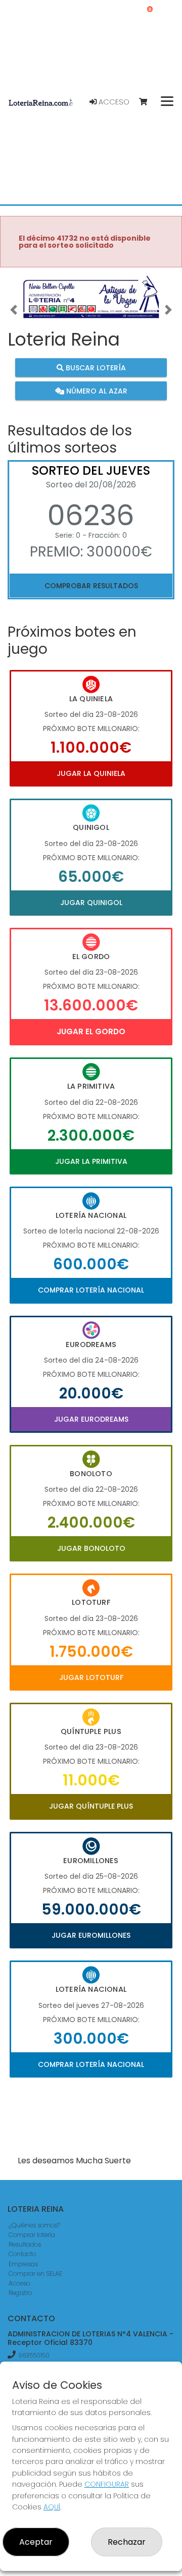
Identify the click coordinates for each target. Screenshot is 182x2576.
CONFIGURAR (107, 2484)
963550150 (34, 2355)
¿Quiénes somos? (34, 2225)
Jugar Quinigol (91, 903)
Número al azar (96, 390)
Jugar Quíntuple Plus (91, 1806)
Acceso (113, 102)
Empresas (23, 2264)
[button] (14, 309)
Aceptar (36, 2542)
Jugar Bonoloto (91, 1548)
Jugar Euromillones (91, 1935)
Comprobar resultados (91, 586)
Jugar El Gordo (91, 1031)
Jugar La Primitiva (91, 1161)
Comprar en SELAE (35, 2274)
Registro (20, 2293)
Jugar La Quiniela (91, 773)
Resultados (25, 2244)
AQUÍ (52, 2507)
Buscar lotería (95, 368)
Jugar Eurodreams (91, 1419)
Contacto (22, 2254)
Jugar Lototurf (91, 1677)
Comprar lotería (32, 2235)
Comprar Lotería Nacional (91, 1290)
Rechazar (127, 2542)
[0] (148, 102)
